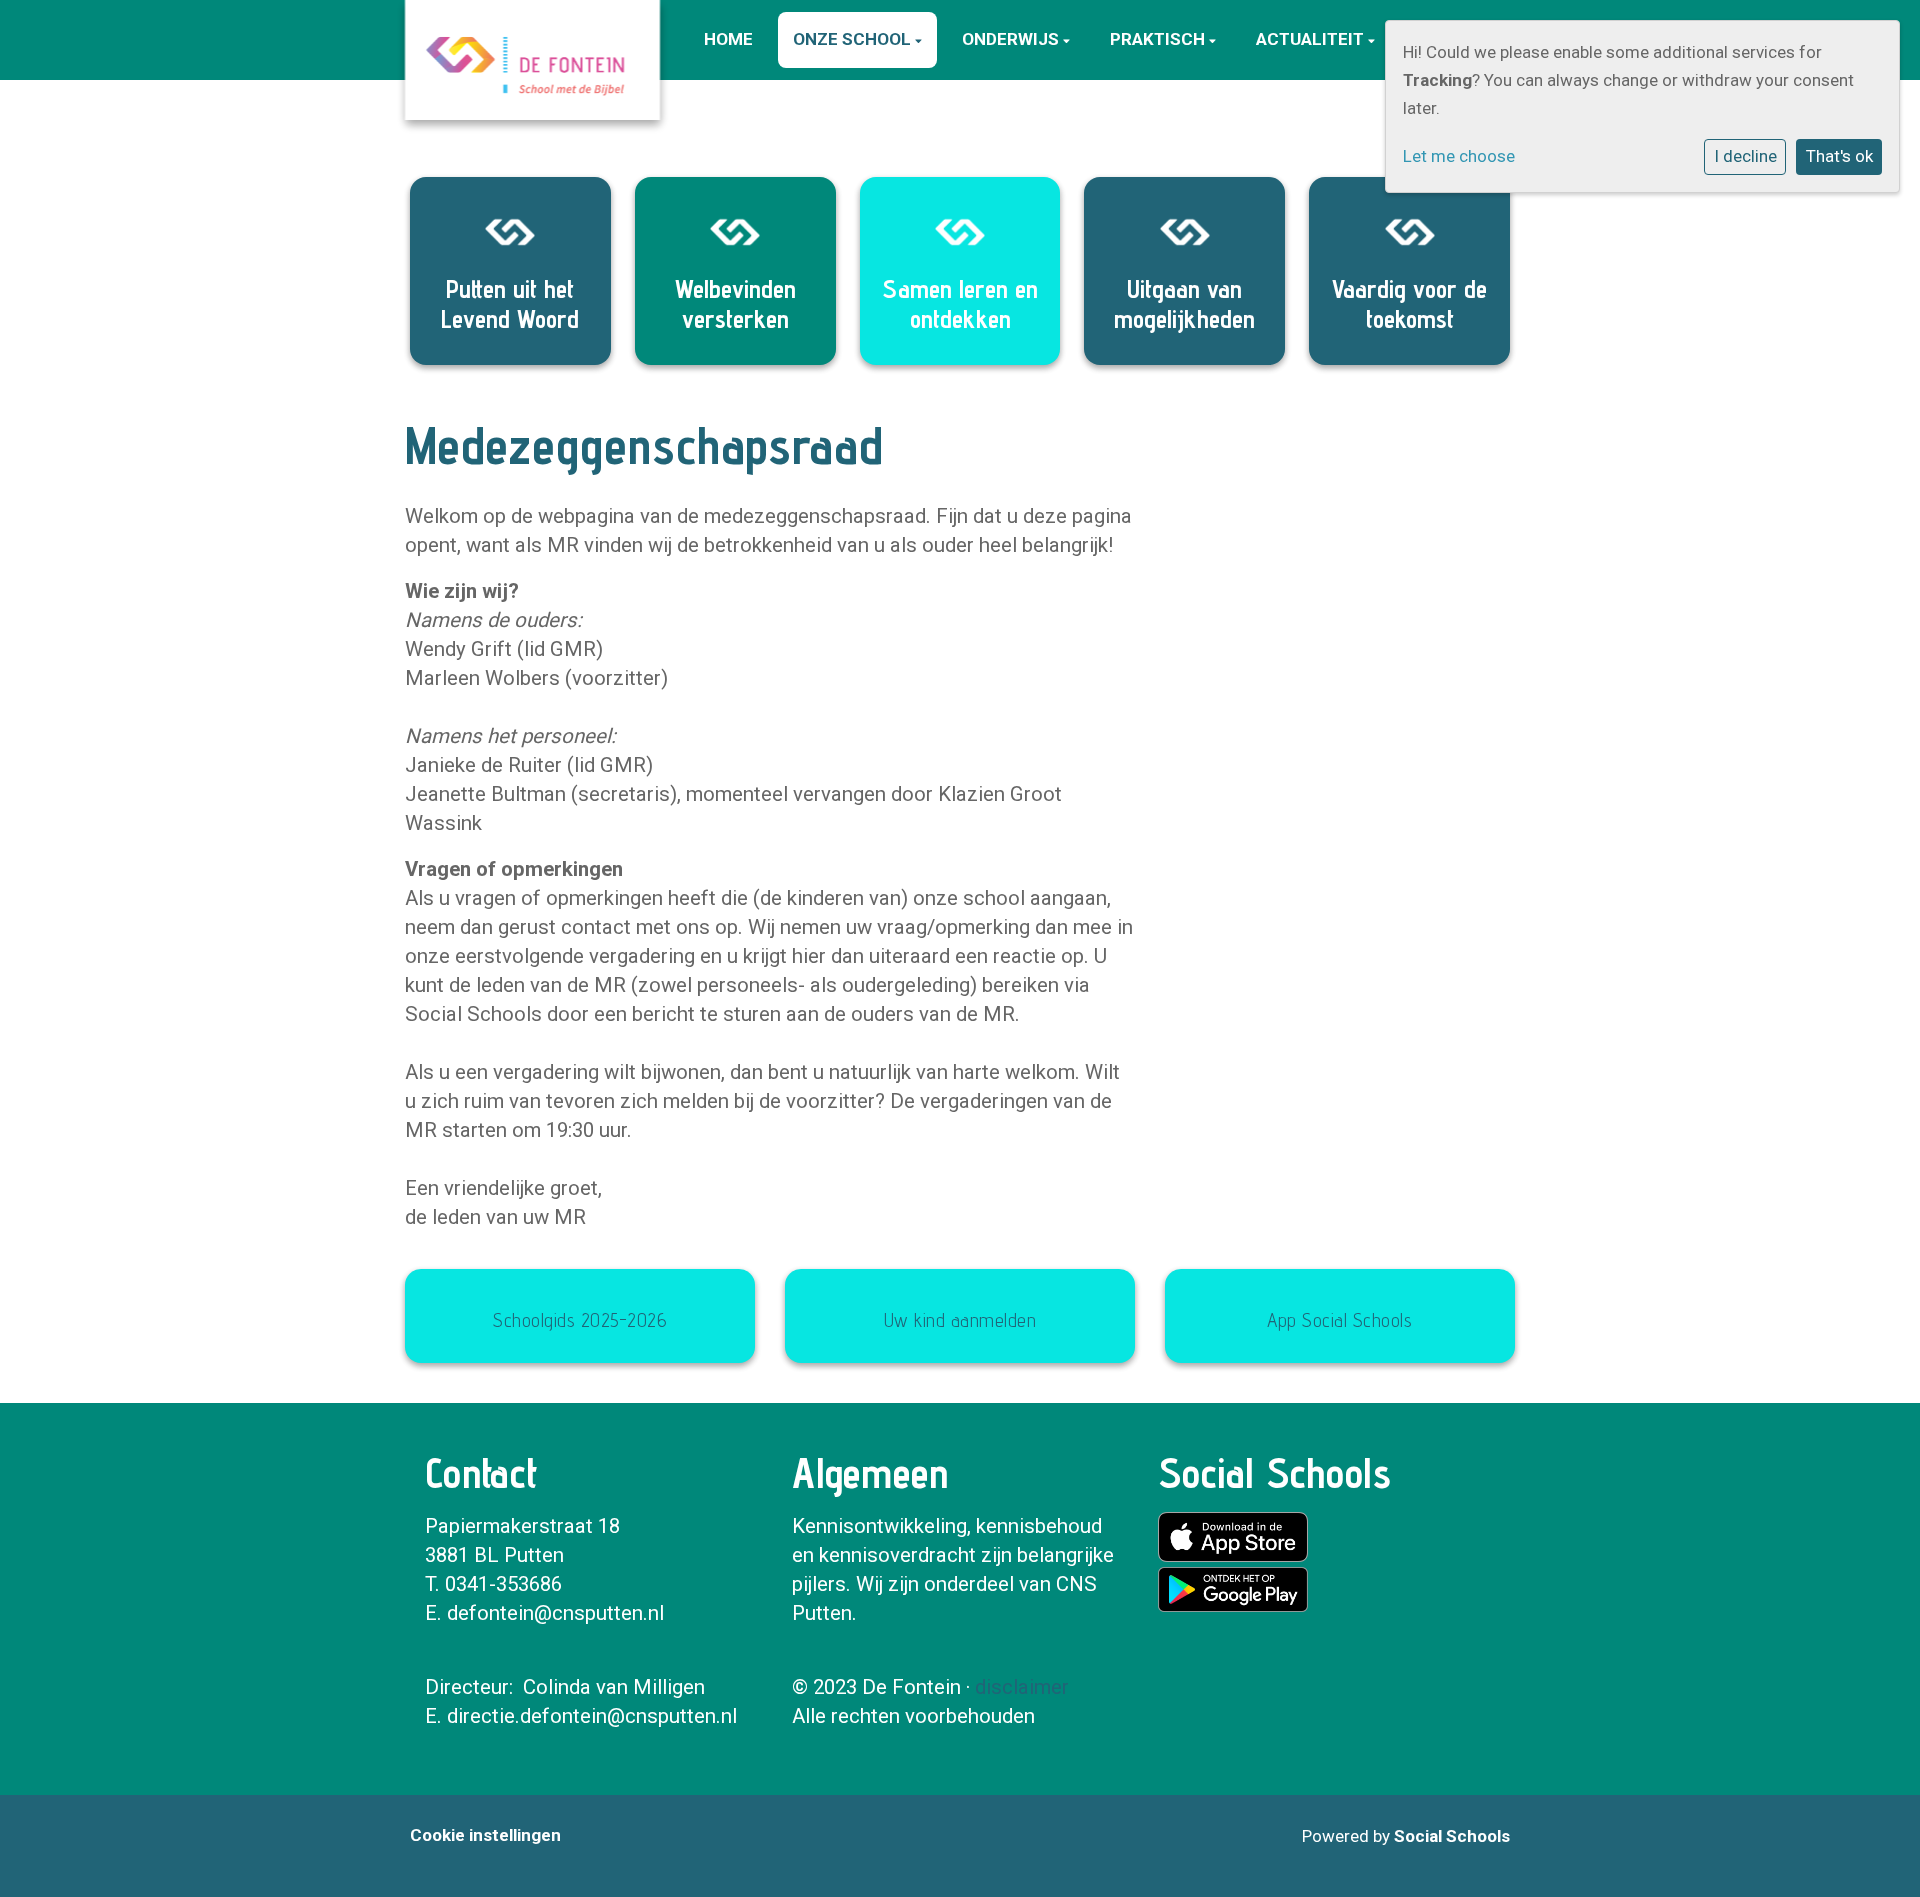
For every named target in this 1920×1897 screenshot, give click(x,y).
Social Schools (1452, 1836)
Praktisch (1159, 39)
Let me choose (1459, 156)
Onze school (854, 39)
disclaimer (1022, 1687)
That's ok (1839, 156)
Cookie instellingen (485, 1835)
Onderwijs (1012, 39)
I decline (1745, 156)
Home (728, 39)
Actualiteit (1312, 39)
